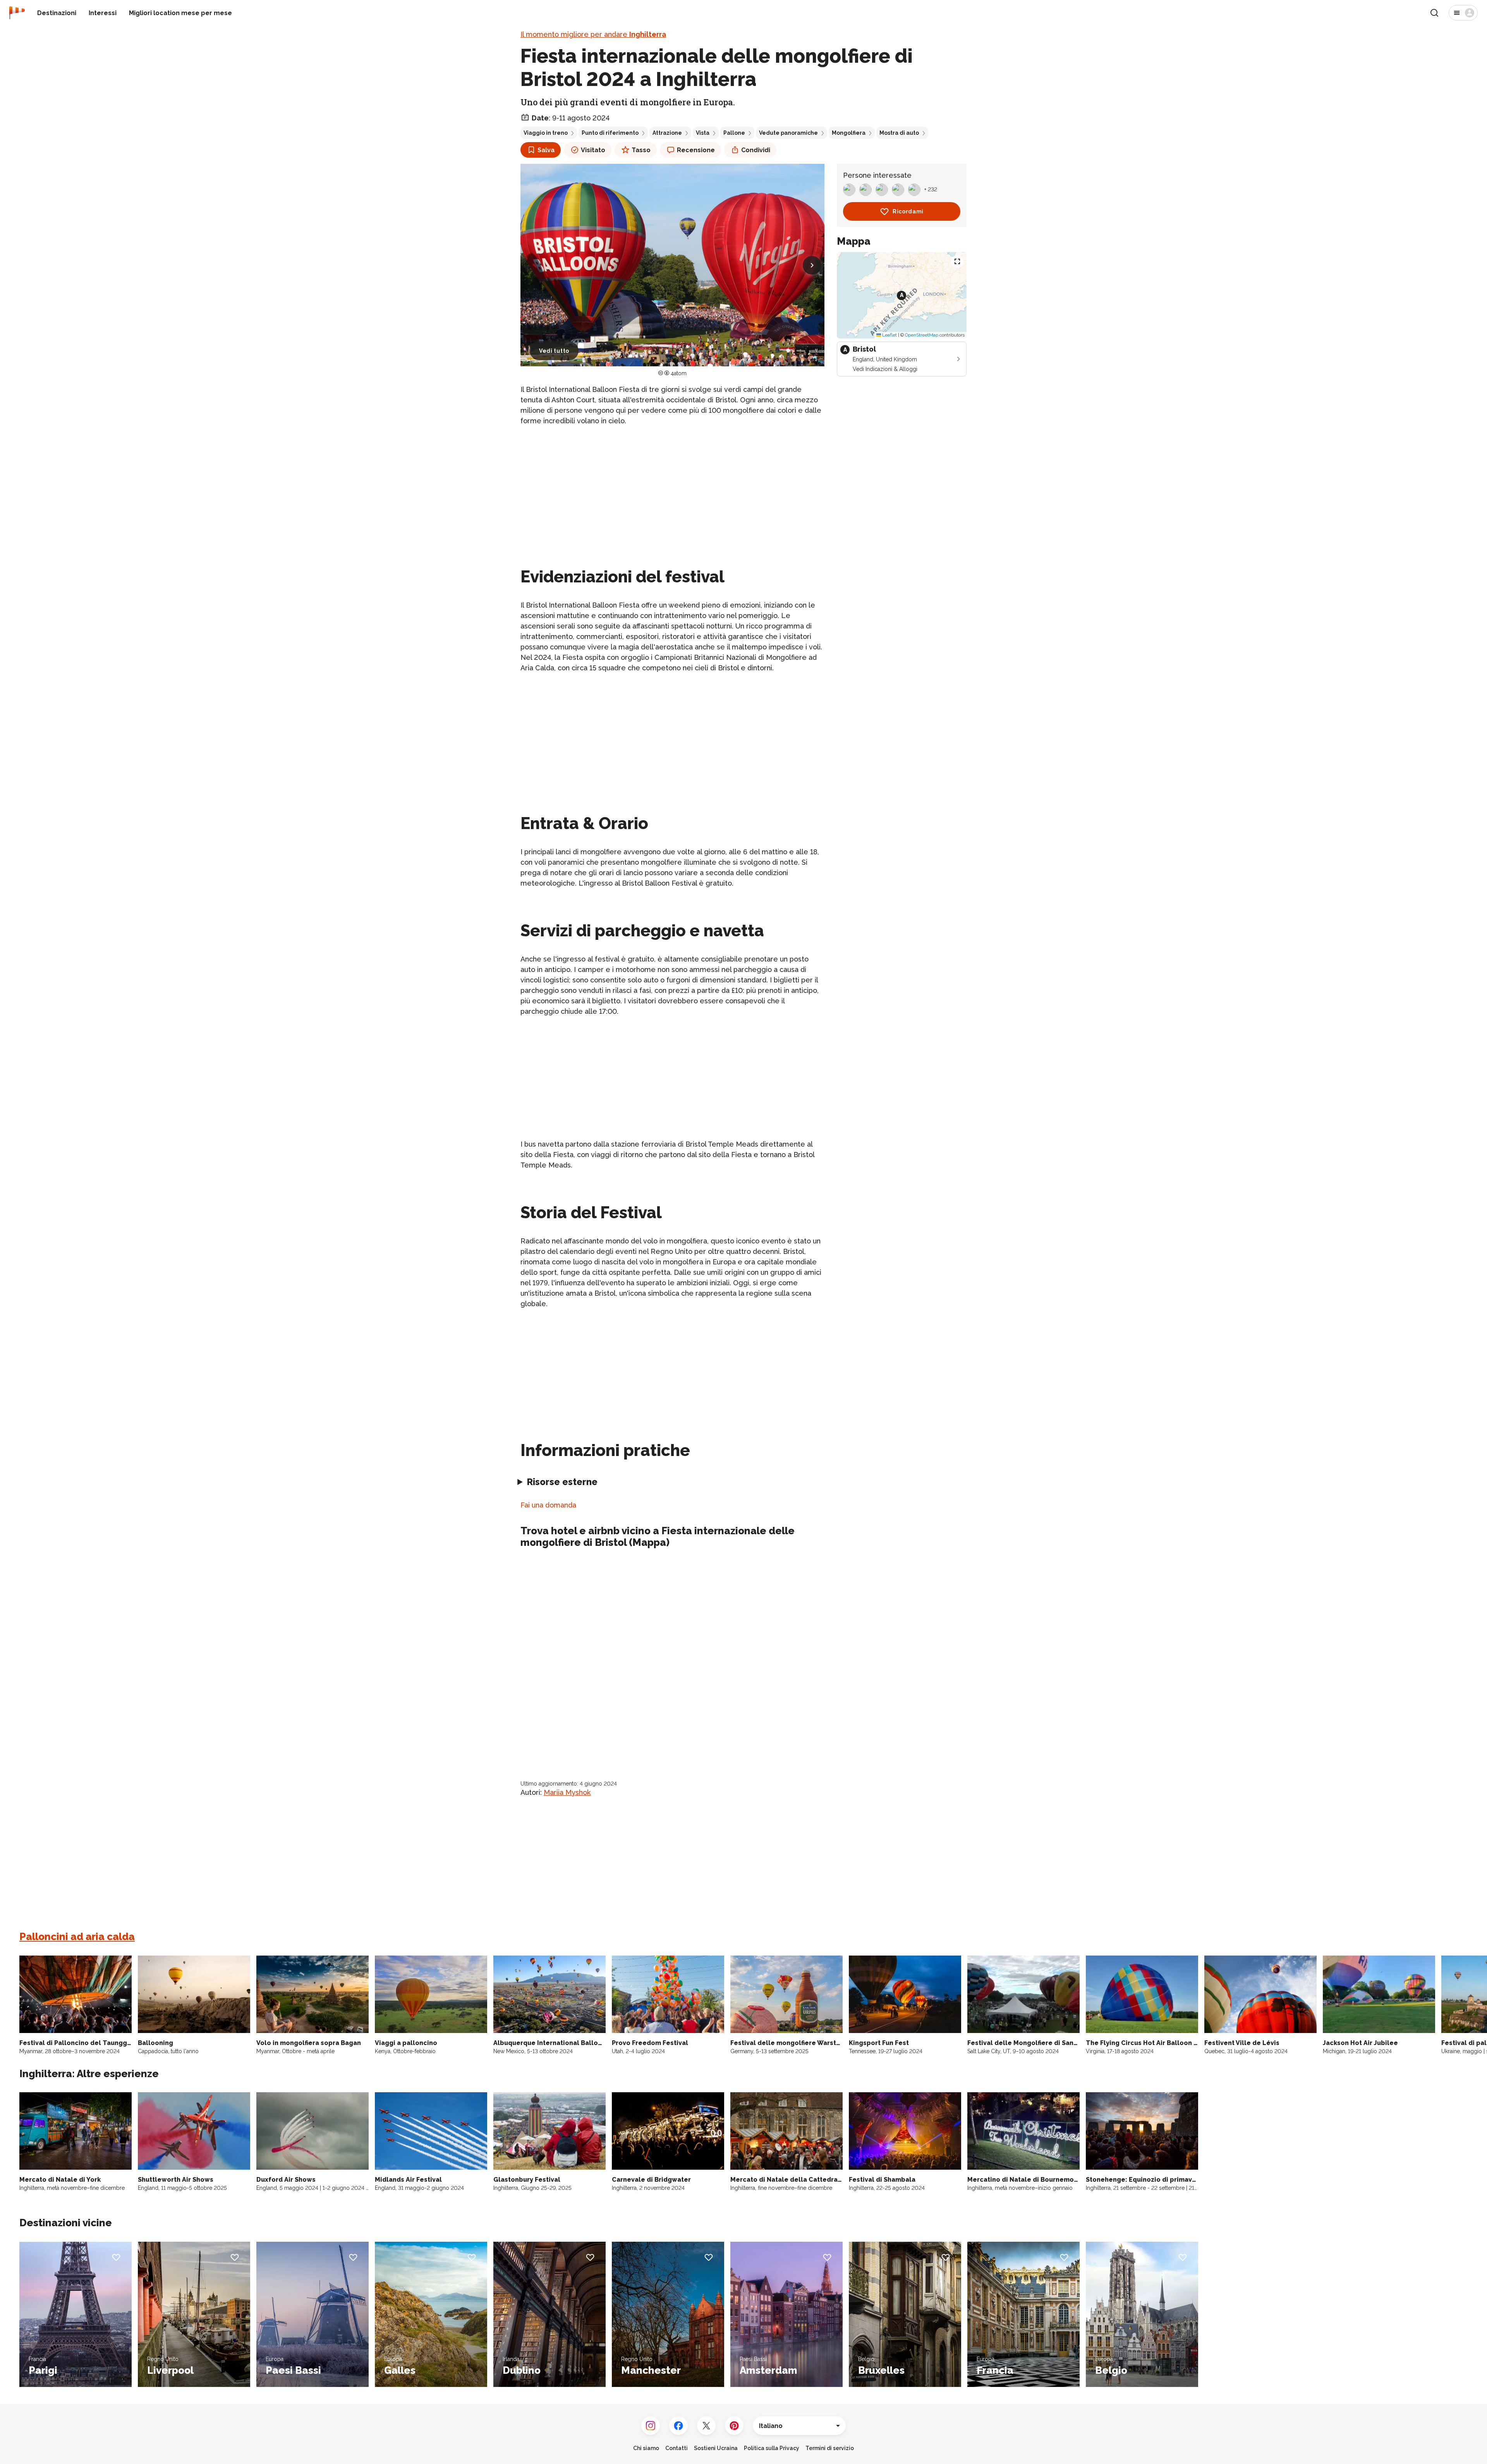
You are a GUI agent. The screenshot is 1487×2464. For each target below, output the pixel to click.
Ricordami (908, 211)
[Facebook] (678, 2426)
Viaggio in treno (546, 133)
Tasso (641, 150)
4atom (679, 373)
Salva (546, 150)
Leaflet (889, 335)
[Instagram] (651, 2426)
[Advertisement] (672, 487)
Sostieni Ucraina (716, 2448)
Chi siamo (646, 2448)
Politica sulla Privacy (772, 2448)
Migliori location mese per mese (180, 13)
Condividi (756, 150)
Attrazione (667, 133)
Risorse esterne (562, 1482)
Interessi (103, 13)
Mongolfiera (849, 133)
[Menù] (1463, 13)
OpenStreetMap (922, 335)
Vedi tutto (554, 351)
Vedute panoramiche (788, 133)
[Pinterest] (734, 2426)
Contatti (677, 2448)
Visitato (593, 150)
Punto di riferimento (610, 133)
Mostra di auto (899, 133)
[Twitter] (706, 2426)
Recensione (696, 150)
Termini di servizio (830, 2448)
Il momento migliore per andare (593, 34)
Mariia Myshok (567, 1792)
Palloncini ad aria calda (77, 1937)
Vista (703, 133)
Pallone (734, 133)
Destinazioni (57, 13)
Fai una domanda (548, 1505)
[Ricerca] (1434, 13)
